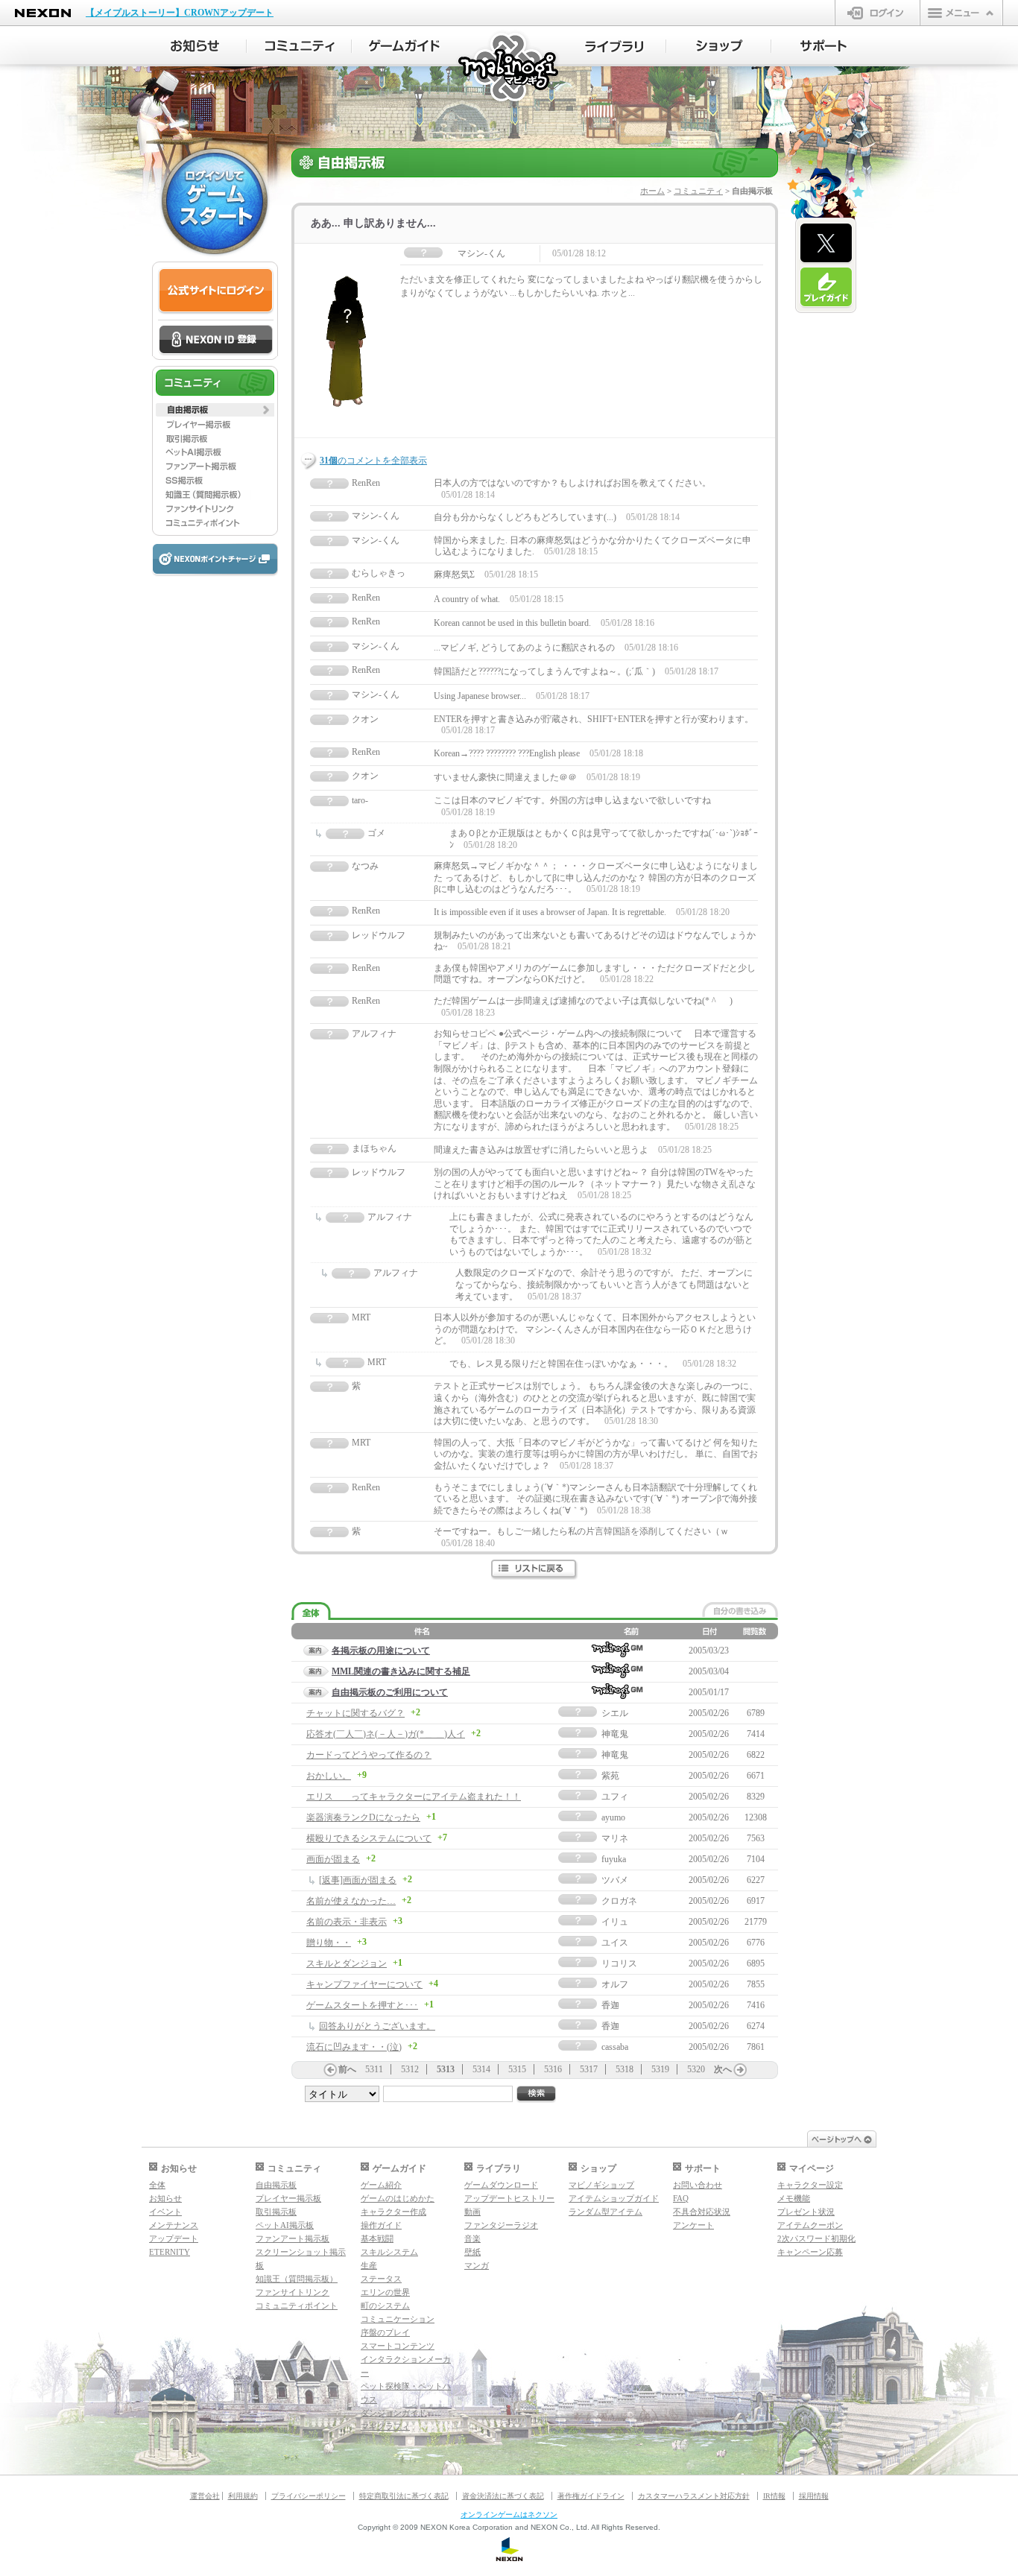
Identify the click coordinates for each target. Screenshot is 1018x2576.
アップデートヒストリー (509, 2198)
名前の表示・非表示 (347, 1922)
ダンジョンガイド (393, 2413)
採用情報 (814, 2496)
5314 (481, 2069)
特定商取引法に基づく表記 (404, 2496)
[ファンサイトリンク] (215, 509)
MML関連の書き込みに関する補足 (401, 1671)
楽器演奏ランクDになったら (363, 1817)
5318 (625, 2069)
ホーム (652, 191)
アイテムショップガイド (614, 2198)
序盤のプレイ (385, 2332)
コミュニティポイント (297, 2306)
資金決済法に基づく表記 (503, 2496)
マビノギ (509, 68)
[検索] (537, 2094)
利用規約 (243, 2496)
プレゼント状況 (806, 2212)
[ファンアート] (215, 466)
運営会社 (205, 2496)
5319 (660, 2069)
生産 (369, 2265)
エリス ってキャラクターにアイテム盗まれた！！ (414, 1797)
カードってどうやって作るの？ (369, 1755)
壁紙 (472, 2252)
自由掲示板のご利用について (390, 1692)
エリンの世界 (385, 2292)
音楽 (472, 2238)
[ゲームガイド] (404, 46)
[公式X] (826, 244)
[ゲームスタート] (215, 201)
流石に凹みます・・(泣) (354, 2047)
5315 (517, 2069)
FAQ (681, 2198)
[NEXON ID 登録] (216, 341)
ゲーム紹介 (381, 2185)
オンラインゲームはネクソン (509, 2515)
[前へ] (330, 2070)
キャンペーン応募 (810, 2252)
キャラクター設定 (810, 2185)
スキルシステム (389, 2252)
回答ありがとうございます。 (377, 2026)
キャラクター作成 (393, 2212)
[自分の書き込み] (740, 1610)
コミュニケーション (398, 2319)
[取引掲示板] (215, 438)
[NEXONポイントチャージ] (215, 560)
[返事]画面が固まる (358, 1880)
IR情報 (774, 2496)
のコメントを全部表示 (373, 461)
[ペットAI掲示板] (215, 452)
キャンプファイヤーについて (364, 1984)
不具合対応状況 (702, 2212)
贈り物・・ (329, 1943)
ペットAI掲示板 (285, 2225)
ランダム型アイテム (606, 2212)
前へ (347, 2069)
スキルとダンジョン (347, 1963)
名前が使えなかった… (351, 1901)
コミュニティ (698, 191)
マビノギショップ (601, 2185)
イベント (165, 2212)
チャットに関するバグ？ (355, 1713)
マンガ (477, 2265)
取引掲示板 (276, 2212)
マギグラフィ (385, 2426)
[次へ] (740, 2070)
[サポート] (824, 46)
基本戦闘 (377, 2238)
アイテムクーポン (810, 2225)
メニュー (961, 13)
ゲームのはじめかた (398, 2198)
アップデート (174, 2238)
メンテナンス (174, 2225)
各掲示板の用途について (381, 1651)
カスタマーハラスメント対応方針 (694, 2496)
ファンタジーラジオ (501, 2225)
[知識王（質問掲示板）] (215, 495)
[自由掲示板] (215, 410)
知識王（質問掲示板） (297, 2279)
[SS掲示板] (215, 481)
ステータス (381, 2279)
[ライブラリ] (614, 46)
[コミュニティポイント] (215, 523)
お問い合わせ (698, 2185)
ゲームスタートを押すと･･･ (362, 2005)
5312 (410, 2069)
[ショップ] (719, 46)
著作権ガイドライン (591, 2496)
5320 (696, 2069)
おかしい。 (329, 1776)
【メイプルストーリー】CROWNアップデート (180, 13)
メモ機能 (794, 2198)
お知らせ (165, 2198)
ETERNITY (170, 2252)
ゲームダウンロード (501, 2185)
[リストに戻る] (535, 1570)
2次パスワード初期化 (816, 2238)
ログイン (878, 13)
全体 (157, 2185)
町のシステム (385, 2306)
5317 (589, 2069)
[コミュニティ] (299, 46)
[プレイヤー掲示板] (215, 424)
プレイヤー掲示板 (288, 2198)
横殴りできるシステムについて (369, 1838)
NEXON (43, 13)
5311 (374, 2069)
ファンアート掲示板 (293, 2238)
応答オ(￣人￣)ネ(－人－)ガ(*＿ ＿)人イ (386, 1734)
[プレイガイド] (826, 288)
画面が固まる (333, 1859)
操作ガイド (381, 2225)
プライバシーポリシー (309, 2496)
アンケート (693, 2225)
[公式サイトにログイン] (216, 291)
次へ (723, 2069)
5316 (553, 2069)
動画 (472, 2212)
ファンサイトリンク (293, 2292)
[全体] (311, 1611)
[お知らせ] (194, 46)
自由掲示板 (276, 2185)
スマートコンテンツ (398, 2346)
